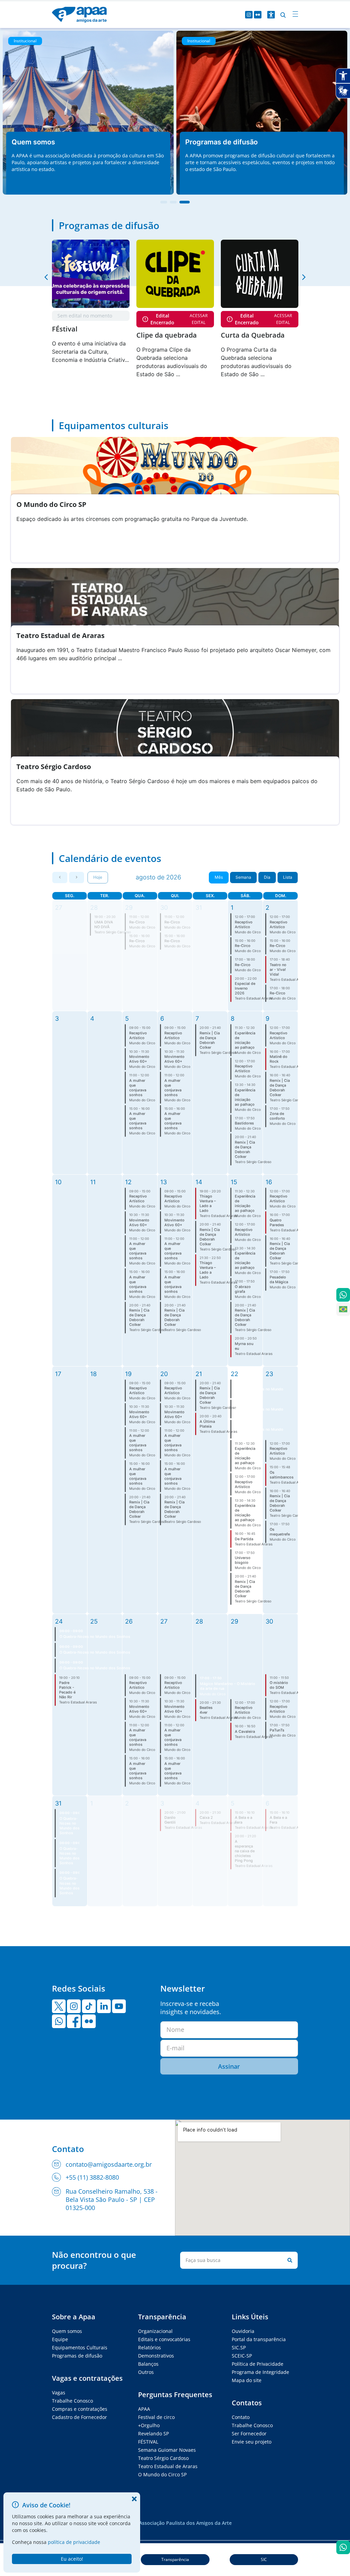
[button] (46, 277)
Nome (175, 2029)
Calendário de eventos (110, 858)
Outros (146, 2372)
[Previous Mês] (60, 877)
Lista (288, 877)
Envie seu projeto (252, 2442)
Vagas (59, 2393)
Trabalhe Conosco (72, 2401)
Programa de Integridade (260, 2372)
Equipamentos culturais (114, 425)
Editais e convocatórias (164, 2339)
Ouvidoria (243, 2331)
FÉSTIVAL (148, 2442)
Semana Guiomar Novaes (167, 2450)
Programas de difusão (109, 225)
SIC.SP (239, 2347)
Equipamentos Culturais (80, 2347)
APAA (144, 2409)
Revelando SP (153, 2433)
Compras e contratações (80, 2409)
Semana (243, 877)
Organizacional (155, 2331)
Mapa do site (247, 2380)
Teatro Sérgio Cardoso (163, 2458)
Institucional (25, 41)
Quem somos (67, 2331)
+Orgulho (149, 2425)
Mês (219, 877)
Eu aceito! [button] (72, 2559)
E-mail (176, 2048)
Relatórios (150, 2347)
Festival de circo (156, 2417)
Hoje (98, 877)
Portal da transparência (259, 2339)
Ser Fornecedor (249, 2433)
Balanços (148, 2364)
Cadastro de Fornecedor (79, 2417)
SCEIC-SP (242, 2356)
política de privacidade (74, 2542)
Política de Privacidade (258, 2364)
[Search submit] (288, 2260)
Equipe (60, 2339)
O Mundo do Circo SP (162, 2474)
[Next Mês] (77, 877)
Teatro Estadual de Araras (168, 2466)
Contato (241, 2417)
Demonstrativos (156, 2356)
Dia (267, 877)
